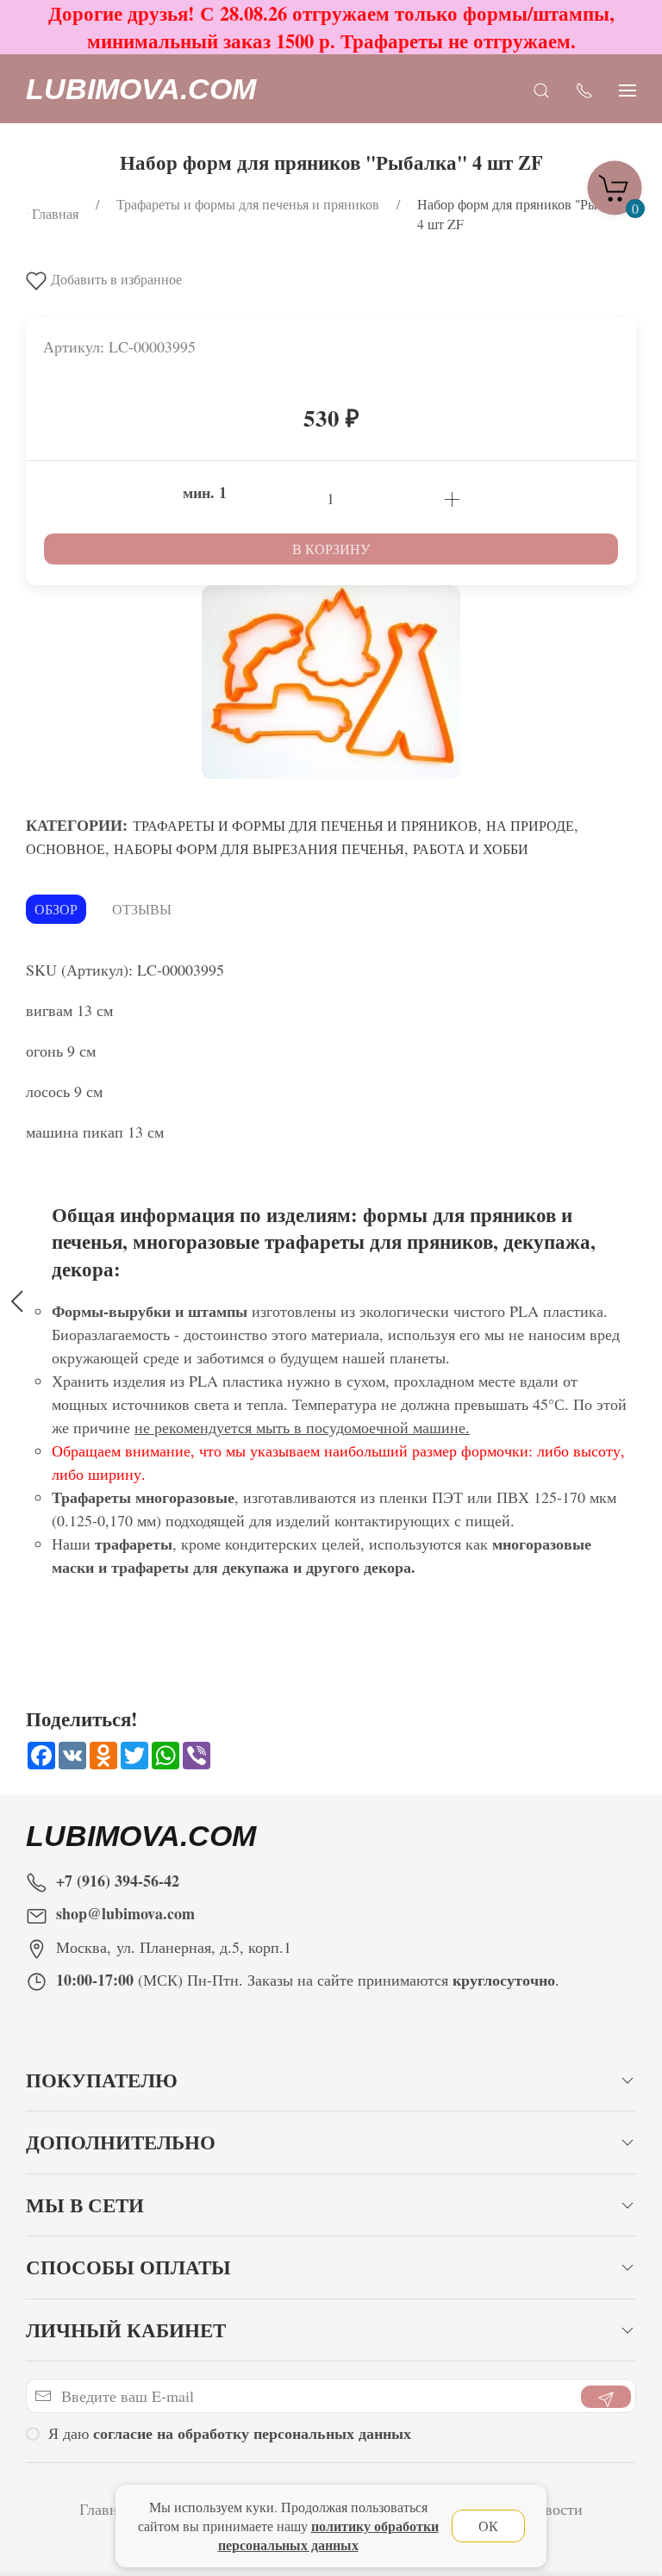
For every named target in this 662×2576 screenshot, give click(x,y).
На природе (530, 825)
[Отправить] (606, 2397)
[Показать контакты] (584, 89)
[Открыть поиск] (541, 89)
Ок (488, 2526)
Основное (66, 848)
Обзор (56, 909)
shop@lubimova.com (125, 1913)
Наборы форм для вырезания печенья (259, 848)
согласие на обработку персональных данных (252, 2433)
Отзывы (142, 909)
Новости (554, 2509)
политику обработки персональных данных (328, 2535)
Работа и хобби (471, 848)
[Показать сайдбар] (628, 89)
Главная (106, 2509)
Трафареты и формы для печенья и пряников (305, 825)
